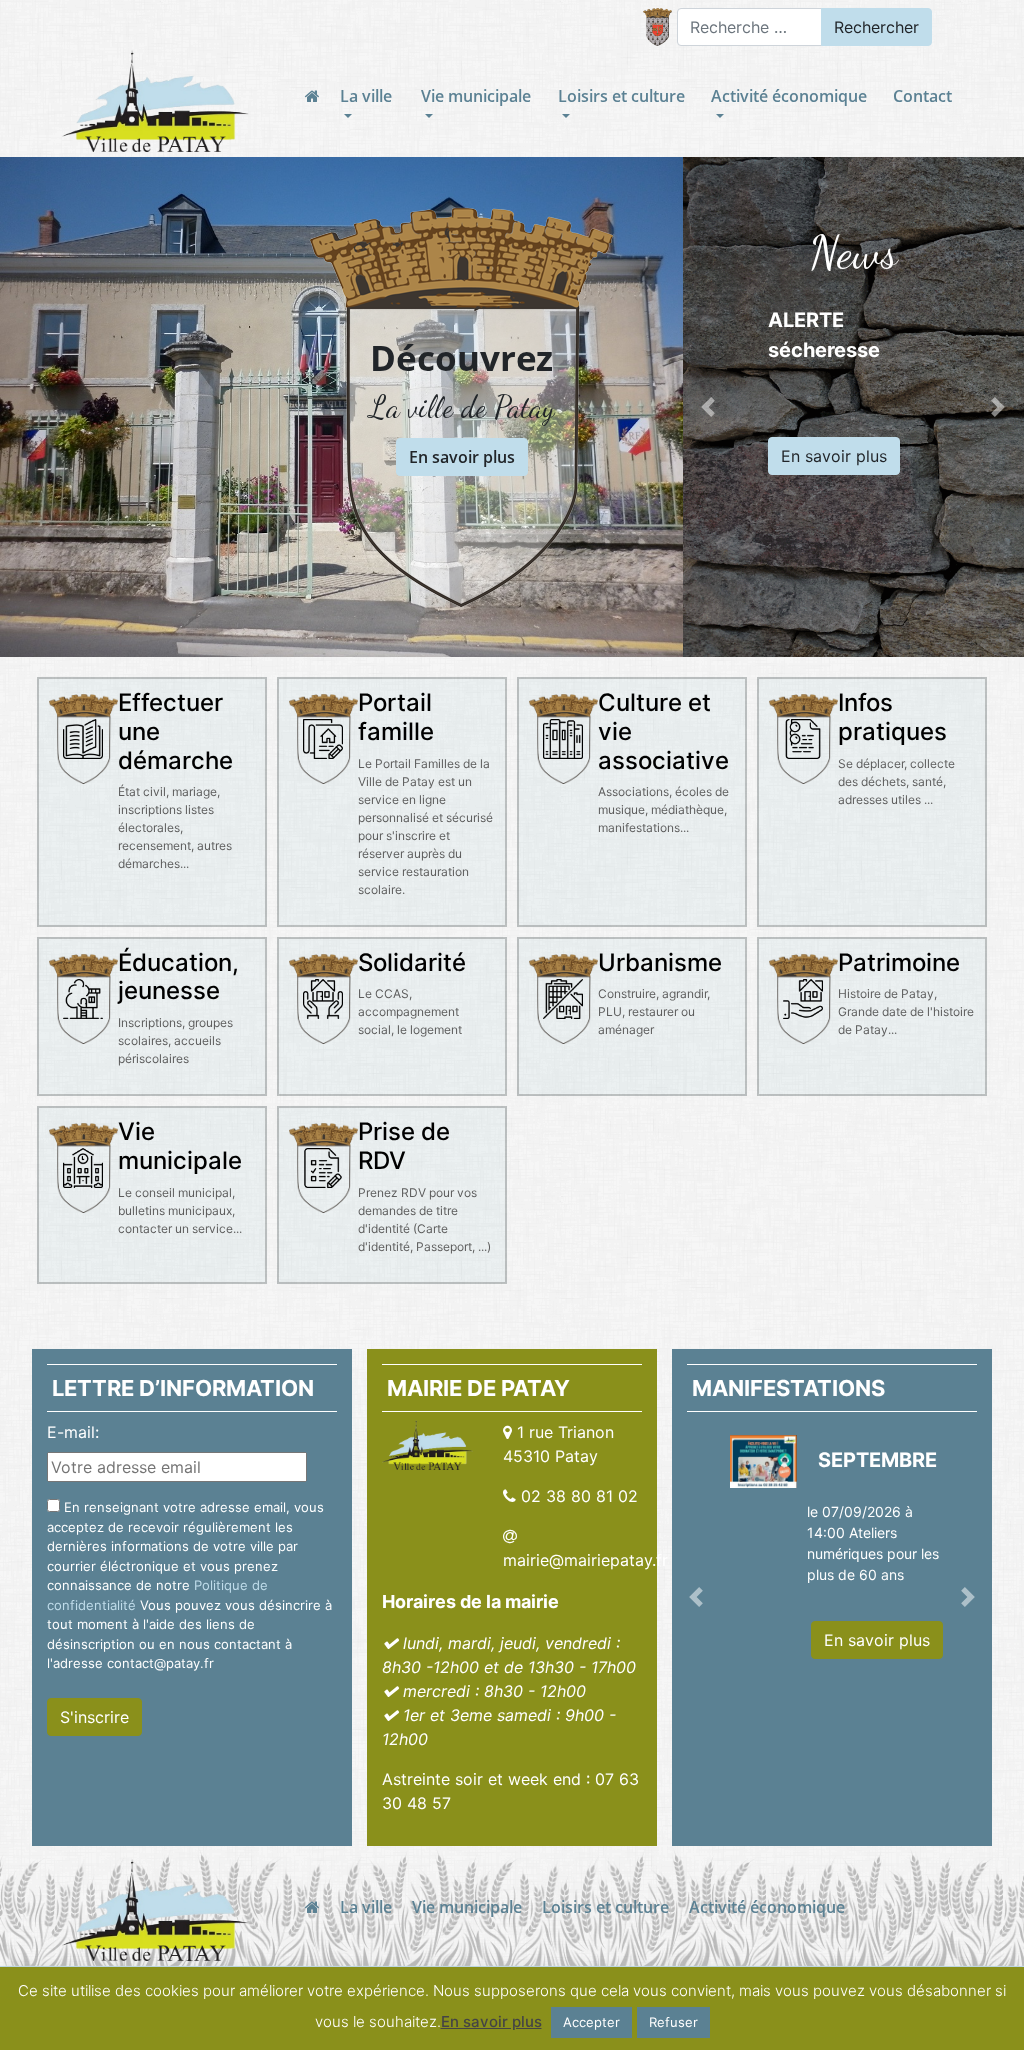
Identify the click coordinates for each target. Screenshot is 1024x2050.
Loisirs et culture (621, 96)
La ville (366, 96)
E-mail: (73, 1432)
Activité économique (789, 96)
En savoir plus (462, 457)
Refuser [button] (673, 2022)
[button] (708, 407)
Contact (922, 96)
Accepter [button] (591, 2022)
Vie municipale (476, 96)
